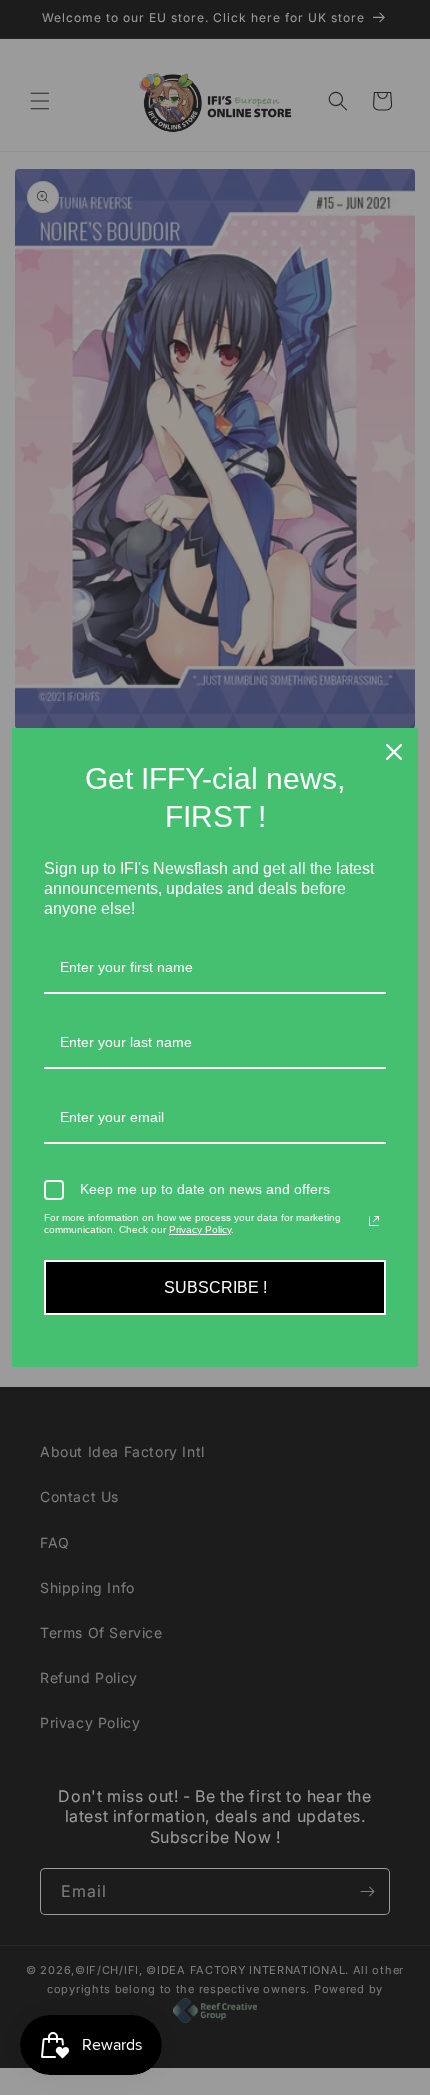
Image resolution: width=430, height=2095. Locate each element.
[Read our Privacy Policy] (374, 1221)
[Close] (394, 752)
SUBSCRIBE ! (215, 1287)
